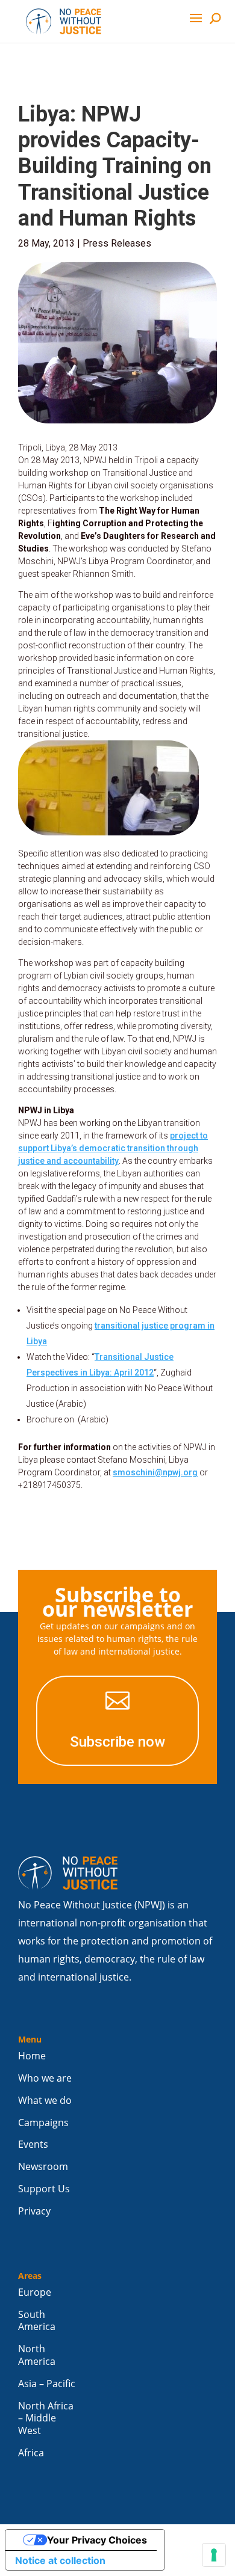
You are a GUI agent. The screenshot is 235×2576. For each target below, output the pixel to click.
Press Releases (117, 243)
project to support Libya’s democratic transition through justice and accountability (113, 1148)
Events (33, 2144)
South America (37, 2321)
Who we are (45, 2078)
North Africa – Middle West (46, 2419)
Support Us (44, 2189)
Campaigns (43, 2123)
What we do (45, 2101)
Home (32, 2056)
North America (37, 2355)
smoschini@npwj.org (155, 1472)
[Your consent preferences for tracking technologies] (214, 2555)
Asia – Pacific (47, 2384)
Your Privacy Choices (97, 2540)
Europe (35, 2292)
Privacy (34, 2211)
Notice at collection (60, 2560)
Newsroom (43, 2167)
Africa (31, 2453)
